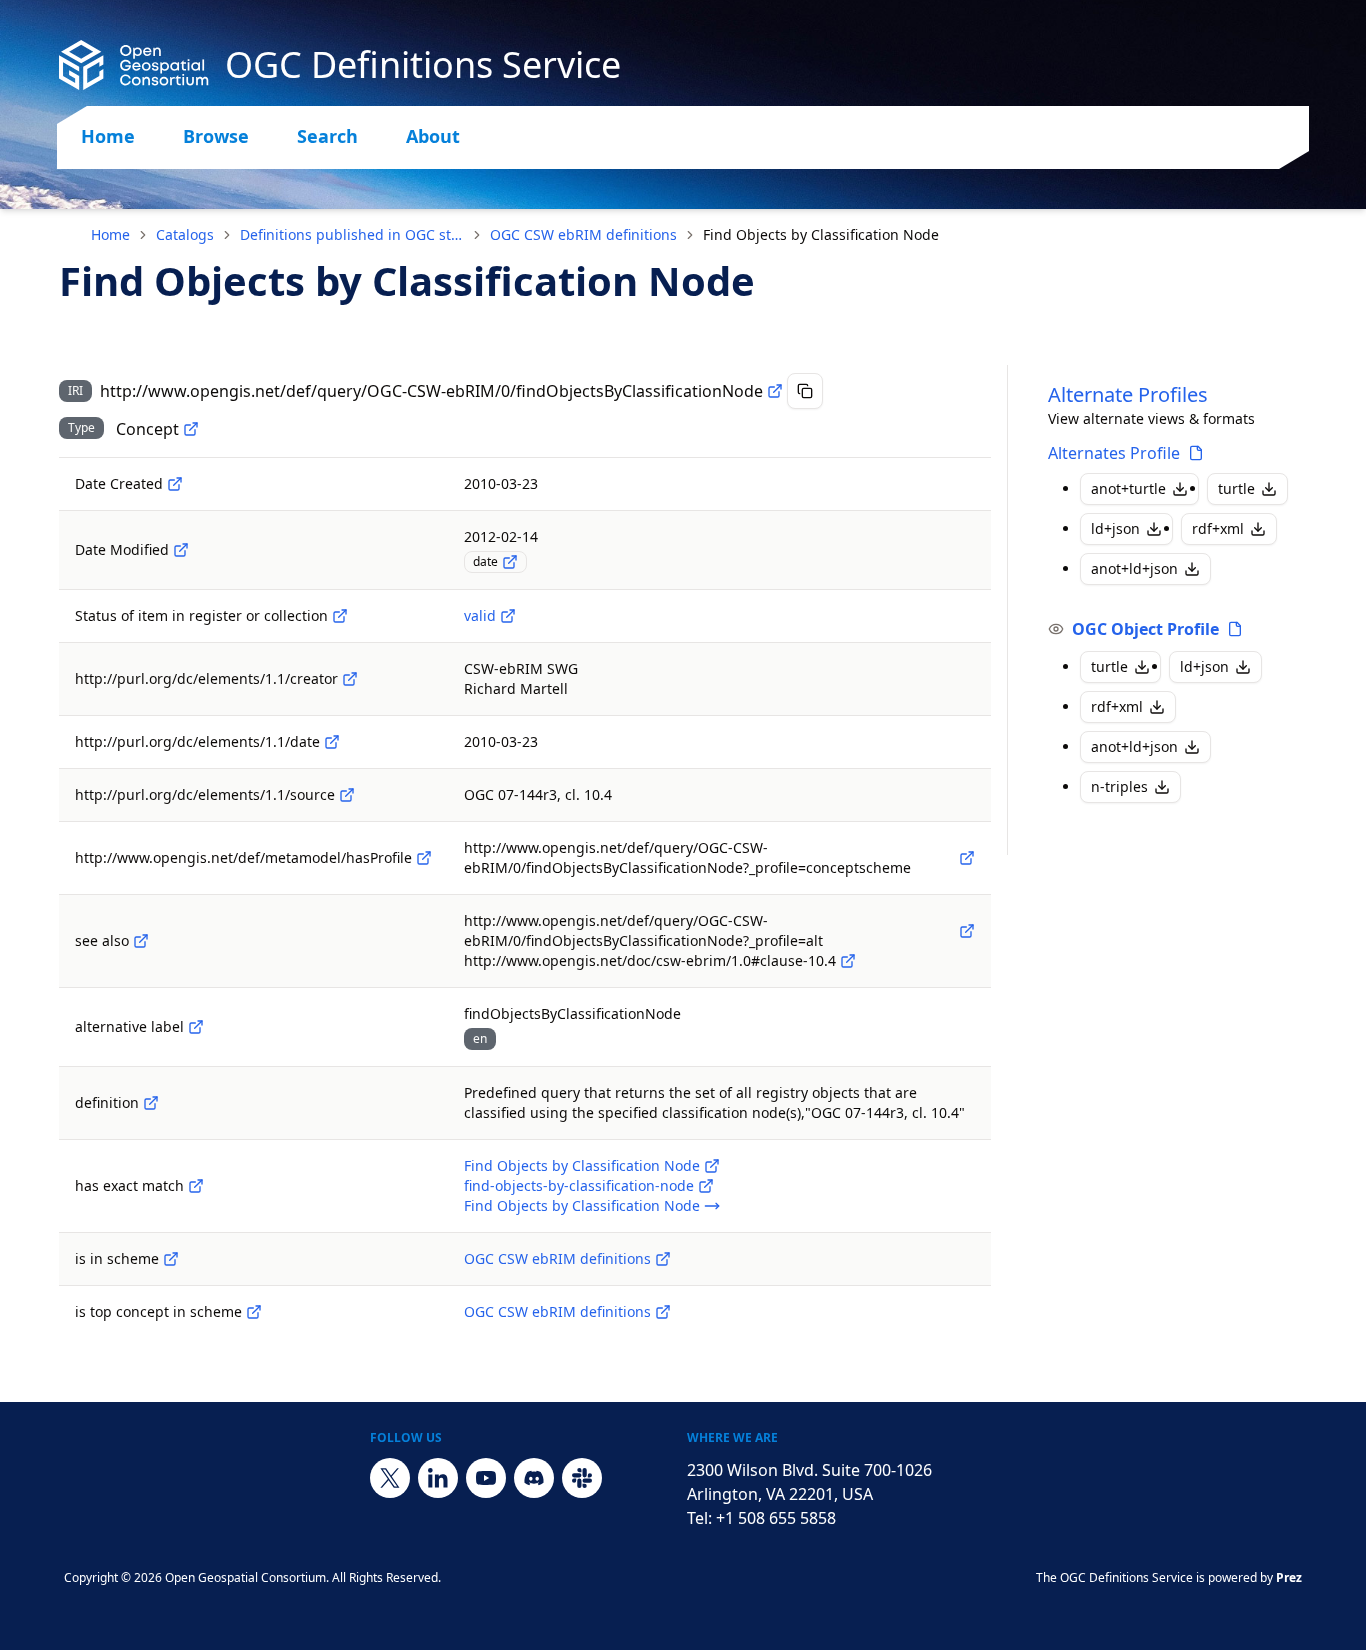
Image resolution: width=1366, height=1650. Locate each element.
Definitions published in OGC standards (352, 234)
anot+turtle (1128, 488)
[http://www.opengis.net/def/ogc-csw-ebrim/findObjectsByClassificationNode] (712, 1166)
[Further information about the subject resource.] (141, 941)
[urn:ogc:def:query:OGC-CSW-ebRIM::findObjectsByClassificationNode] (712, 1206)
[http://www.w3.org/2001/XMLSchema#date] (510, 562)
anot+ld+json (1134, 568)
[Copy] (805, 391)
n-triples (1119, 786)
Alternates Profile (1114, 453)
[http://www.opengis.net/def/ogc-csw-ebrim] (663, 1259)
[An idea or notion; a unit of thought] (191, 429)
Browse (216, 136)
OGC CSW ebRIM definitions (583, 234)
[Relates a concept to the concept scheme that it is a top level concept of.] (254, 1312)
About (433, 136)
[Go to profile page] (1196, 453)
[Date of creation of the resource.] (175, 484)
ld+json (1115, 528)
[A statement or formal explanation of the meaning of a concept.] (151, 1103)
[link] (821, 235)
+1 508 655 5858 (776, 1518)
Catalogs (185, 234)
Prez (1289, 1577)
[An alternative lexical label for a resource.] (196, 1027)
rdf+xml (1218, 528)
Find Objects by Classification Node (582, 1165)
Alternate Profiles (1128, 394)
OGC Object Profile (1145, 629)
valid (480, 615)
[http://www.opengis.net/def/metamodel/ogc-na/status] (340, 616)
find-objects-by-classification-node (579, 1185)
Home (108, 136)
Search (327, 136)
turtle (1236, 488)
